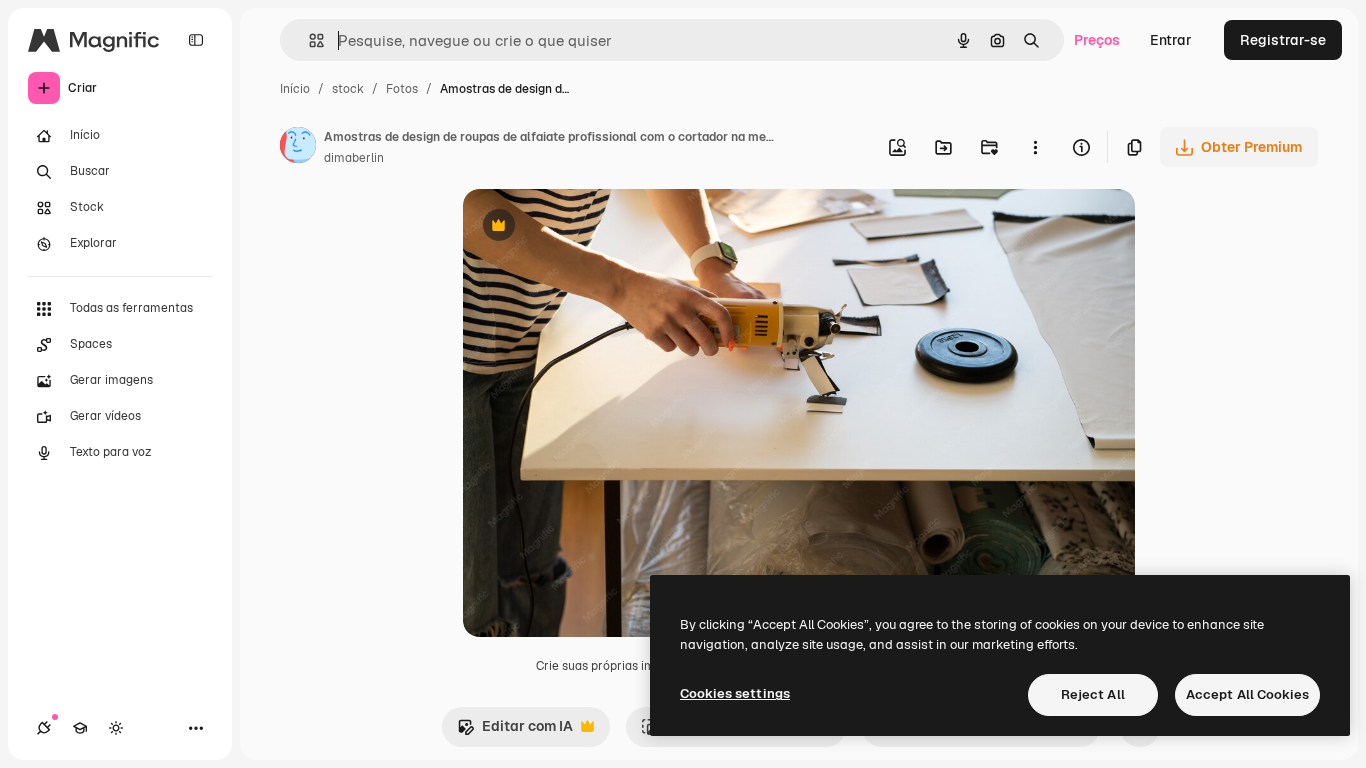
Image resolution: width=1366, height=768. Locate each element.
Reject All (1093, 694)
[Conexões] (44, 728)
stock (348, 89)
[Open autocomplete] (308, 40)
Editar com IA (515, 731)
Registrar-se (1283, 40)
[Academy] (80, 728)
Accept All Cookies (1247, 694)
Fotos (402, 89)
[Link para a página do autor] (298, 148)
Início (295, 89)
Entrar (1171, 40)
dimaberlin (354, 158)
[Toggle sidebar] (196, 40)
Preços (1097, 40)
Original (591, 227)
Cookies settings (735, 693)
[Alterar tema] (116, 728)
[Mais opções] (1035, 147)
